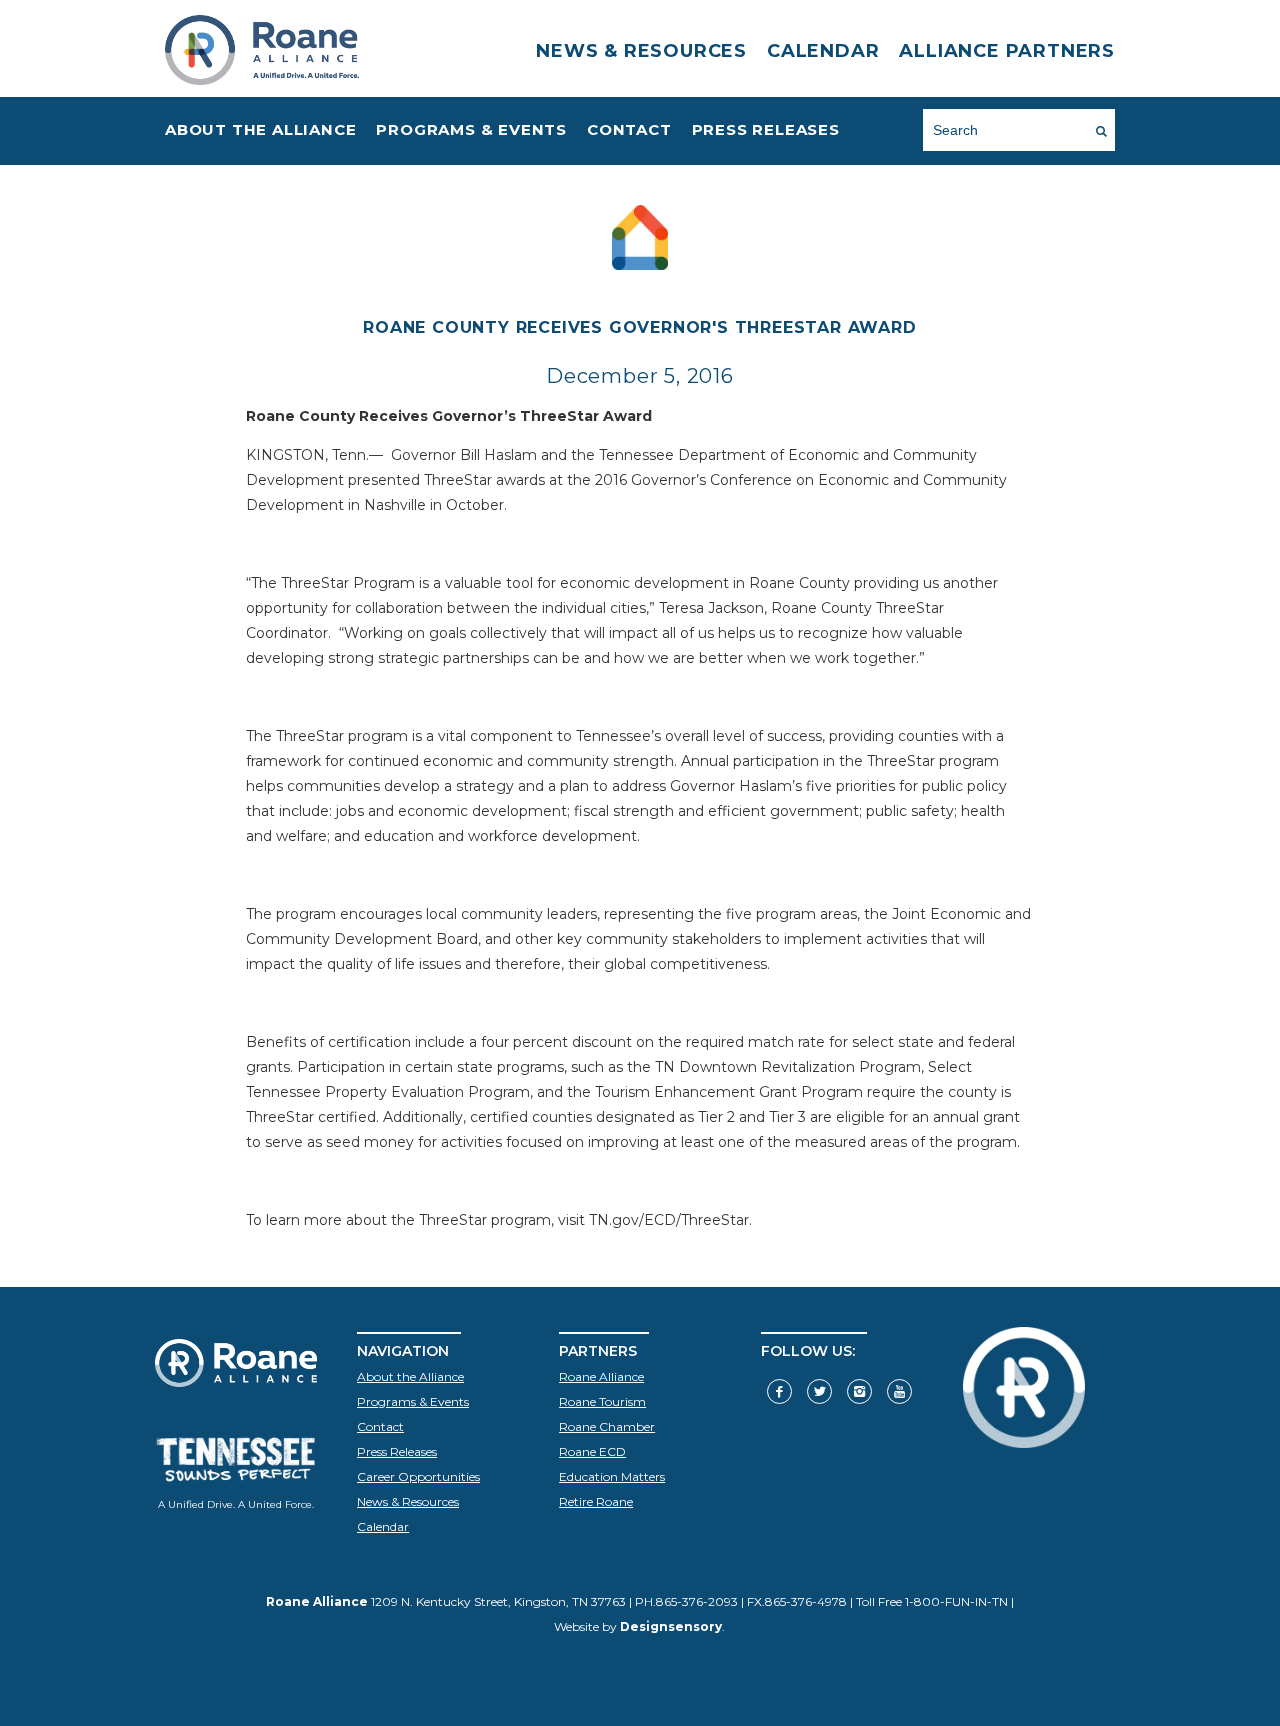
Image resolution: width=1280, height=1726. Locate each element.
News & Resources (641, 51)
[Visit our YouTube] (899, 1391)
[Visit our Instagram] (859, 1391)
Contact (629, 129)
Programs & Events (471, 129)
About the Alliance (260, 129)
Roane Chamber (607, 1426)
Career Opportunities (284, 197)
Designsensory (671, 1626)
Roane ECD (592, 1451)
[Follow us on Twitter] (819, 1391)
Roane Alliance (601, 1376)
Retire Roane (596, 1501)
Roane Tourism (602, 1401)
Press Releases (766, 129)
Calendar (823, 51)
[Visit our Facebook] (779, 1391)
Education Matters (612, 1476)
